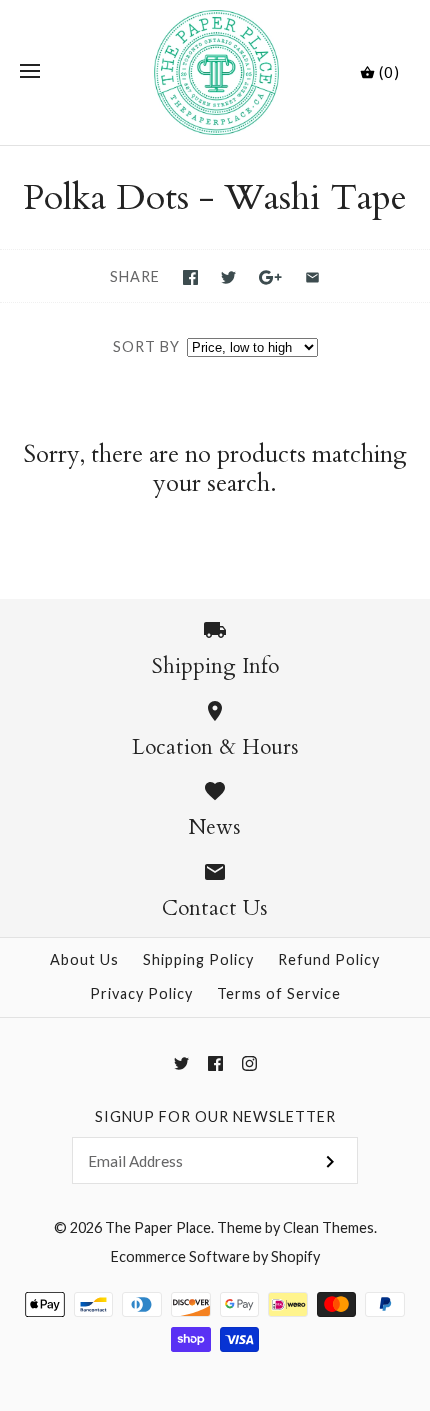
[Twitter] (181, 1063)
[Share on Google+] (270, 277)
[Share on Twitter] (228, 277)
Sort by (146, 346)
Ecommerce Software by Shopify (215, 1256)
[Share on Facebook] (190, 277)
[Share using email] (312, 277)
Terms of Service (279, 993)
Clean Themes (328, 1227)
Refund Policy (329, 959)
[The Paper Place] (215, 72)
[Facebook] (215, 1063)
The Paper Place (158, 1227)
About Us (84, 959)
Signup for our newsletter (215, 1116)
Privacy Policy (141, 993)
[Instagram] (249, 1063)
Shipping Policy (198, 959)
